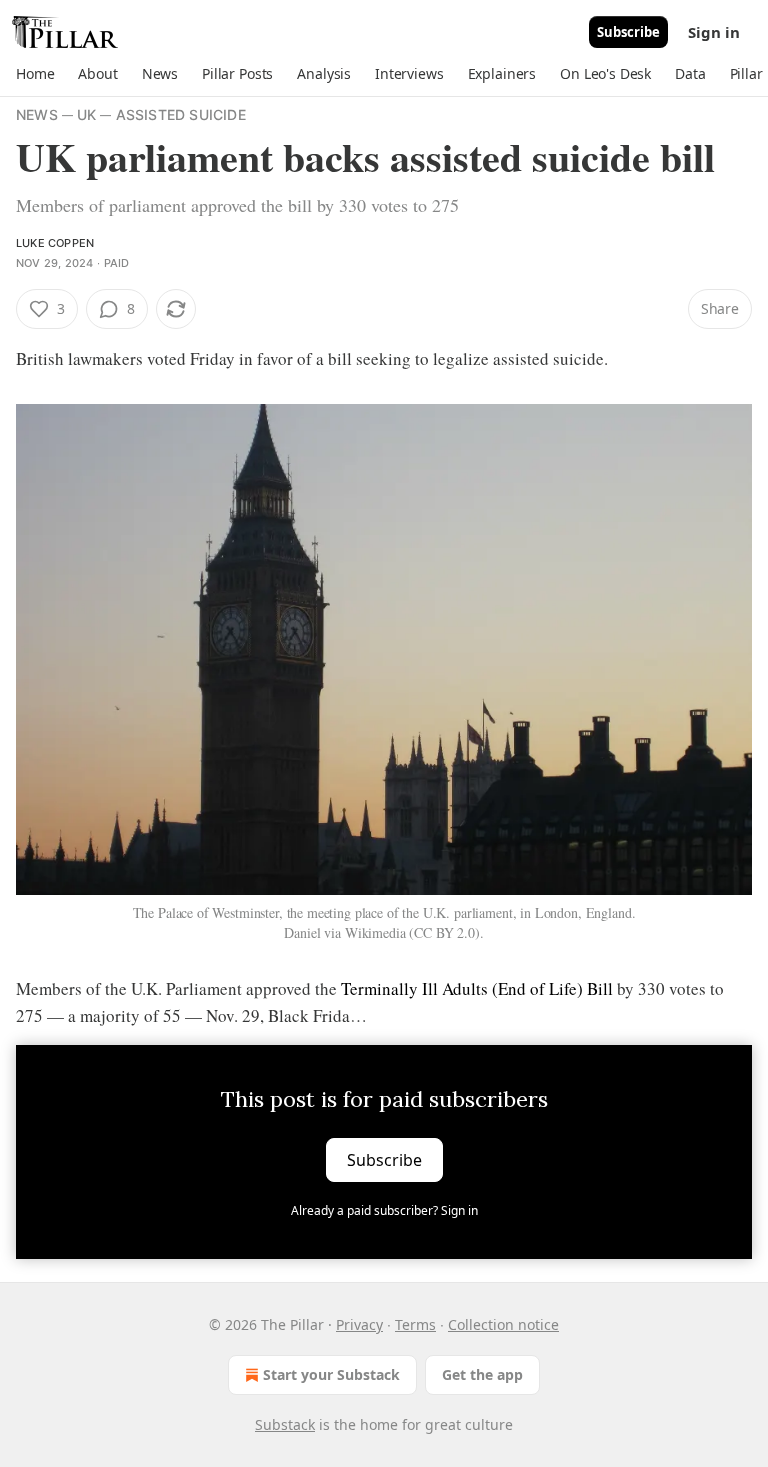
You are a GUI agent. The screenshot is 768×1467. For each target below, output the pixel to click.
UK (86, 114)
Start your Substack (331, 1374)
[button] (35, 74)
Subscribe (628, 32)
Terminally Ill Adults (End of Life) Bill (477, 988)
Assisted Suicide (181, 114)
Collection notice (503, 1324)
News (37, 114)
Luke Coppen (55, 243)
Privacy (359, 1324)
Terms (415, 1324)
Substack (285, 1424)
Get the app (482, 1374)
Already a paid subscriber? (384, 1210)
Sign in (714, 32)
